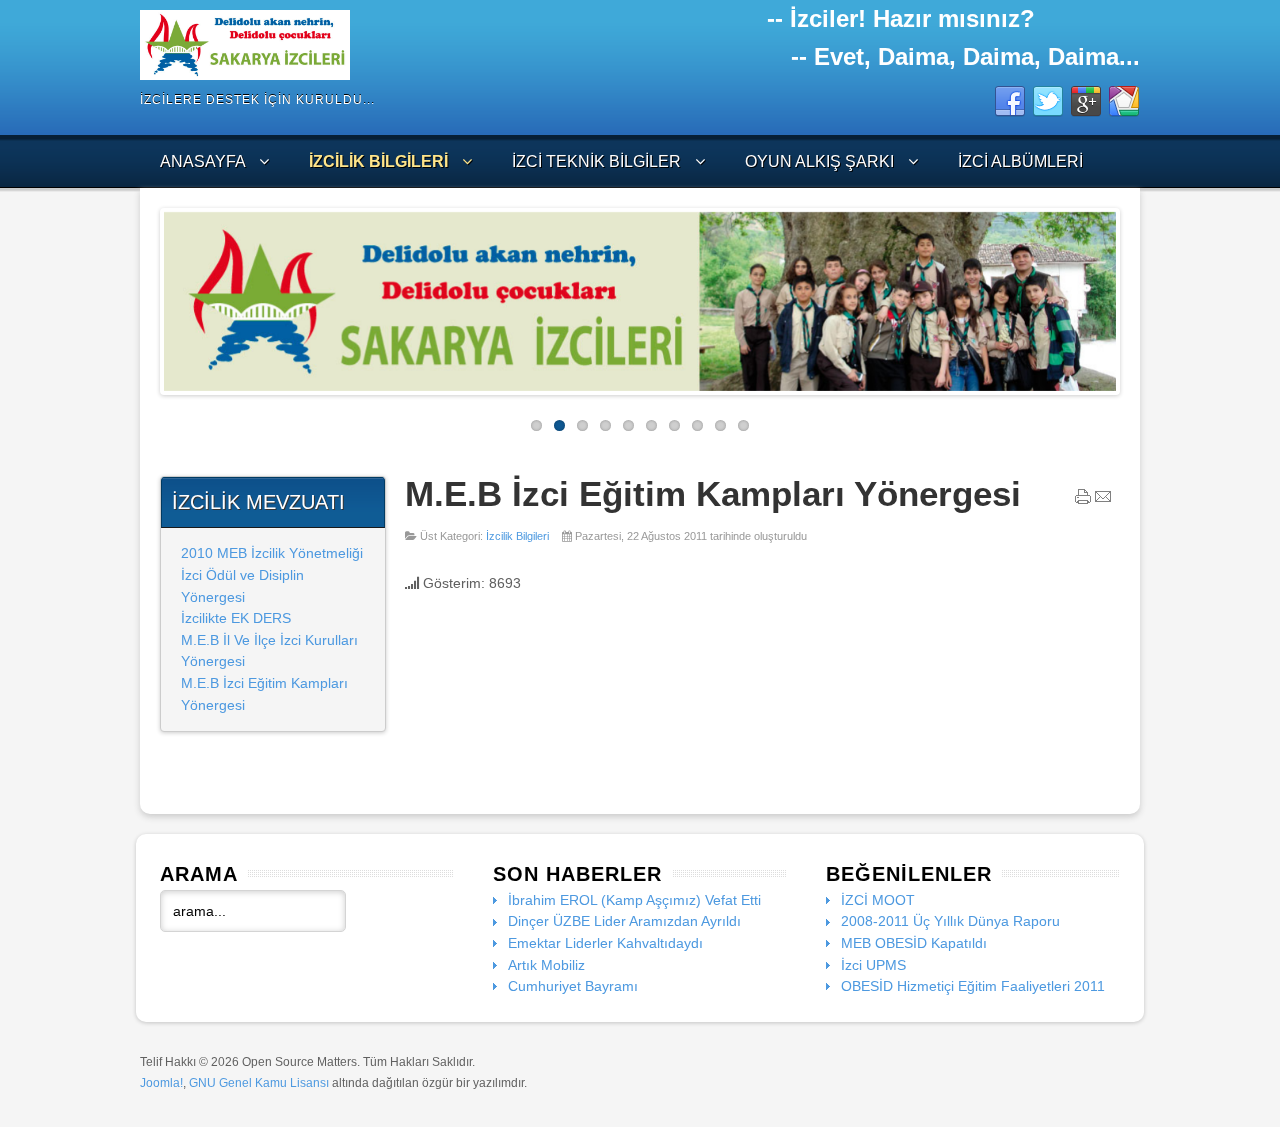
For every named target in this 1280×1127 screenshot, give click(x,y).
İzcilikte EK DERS (236, 618)
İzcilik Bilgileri (517, 536)
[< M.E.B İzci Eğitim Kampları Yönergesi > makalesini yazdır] (1083, 501)
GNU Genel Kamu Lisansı (259, 1083)
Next (1131, 296)
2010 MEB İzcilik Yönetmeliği (272, 553)
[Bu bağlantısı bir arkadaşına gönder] (1103, 501)
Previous (149, 296)
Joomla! (161, 1083)
